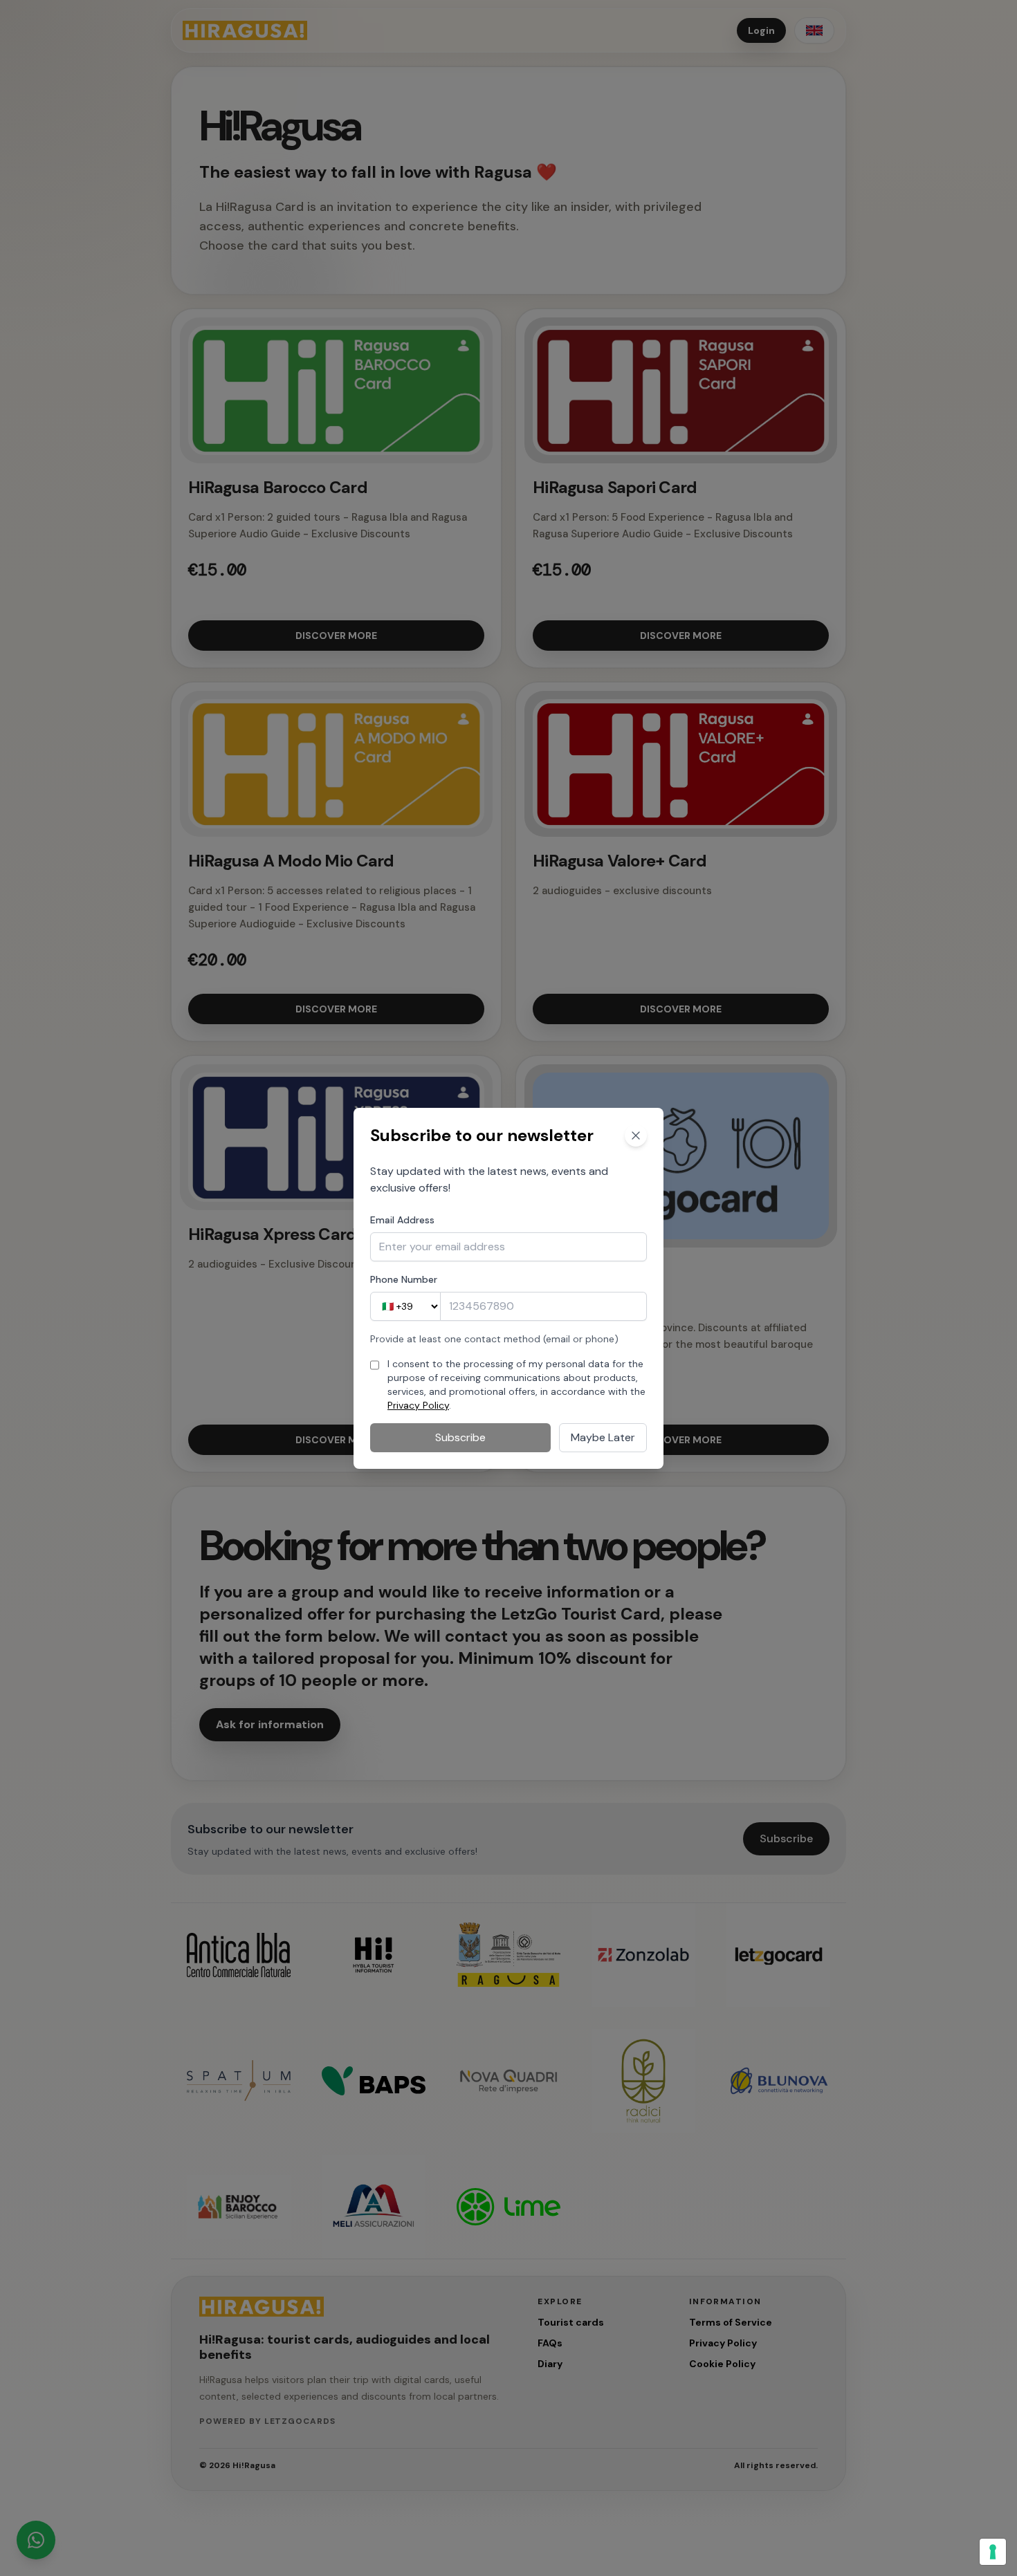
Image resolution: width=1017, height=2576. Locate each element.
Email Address (402, 1220)
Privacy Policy (418, 1405)
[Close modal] (636, 1136)
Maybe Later (603, 1437)
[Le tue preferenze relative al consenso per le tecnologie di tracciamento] (993, 2552)
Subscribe (460, 1437)
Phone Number (404, 1279)
